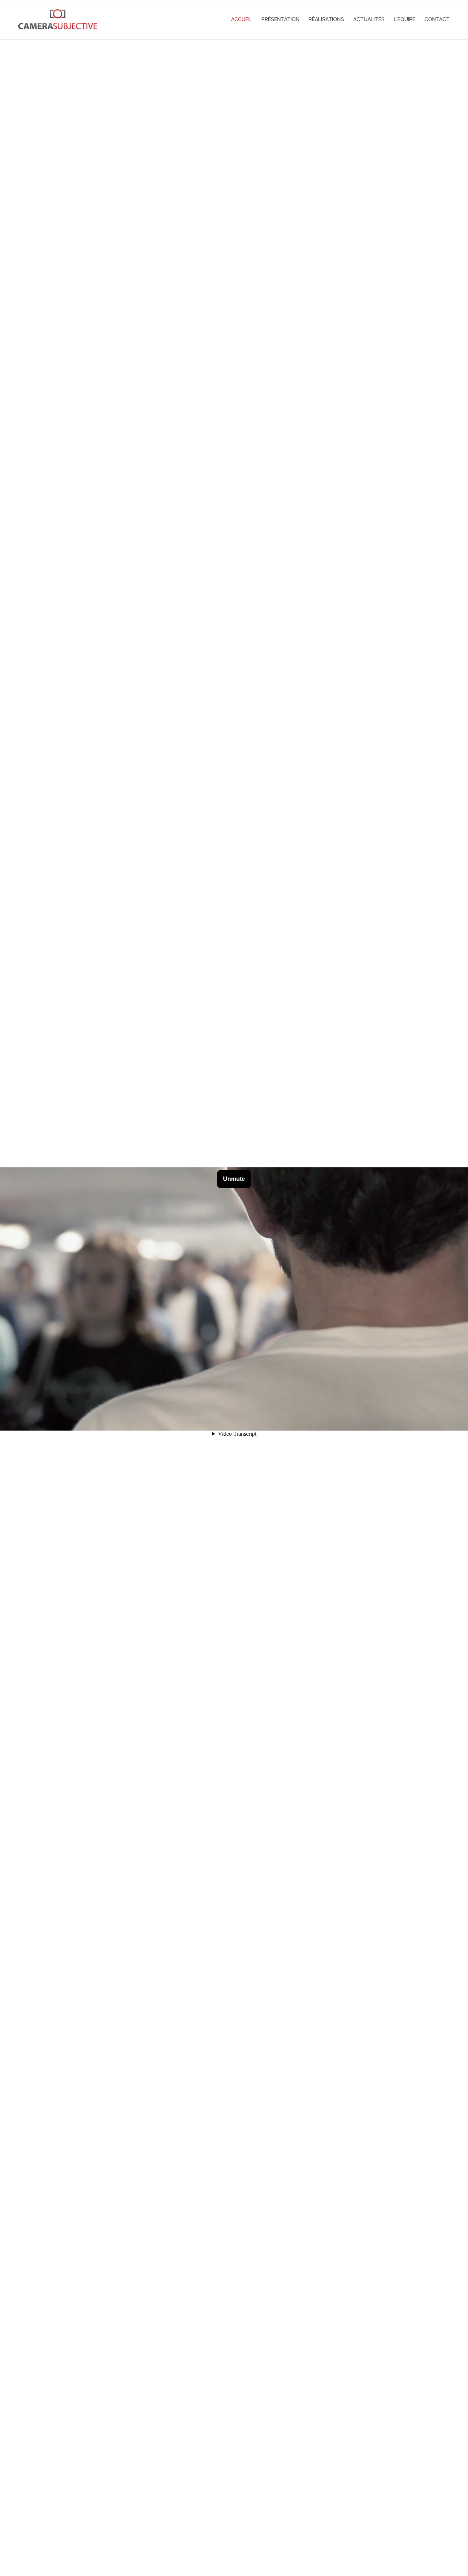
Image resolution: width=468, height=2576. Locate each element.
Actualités (369, 19)
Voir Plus (234, 2538)
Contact (437, 19)
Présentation (280, 19)
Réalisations (326, 19)
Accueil (242, 19)
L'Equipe (405, 19)
